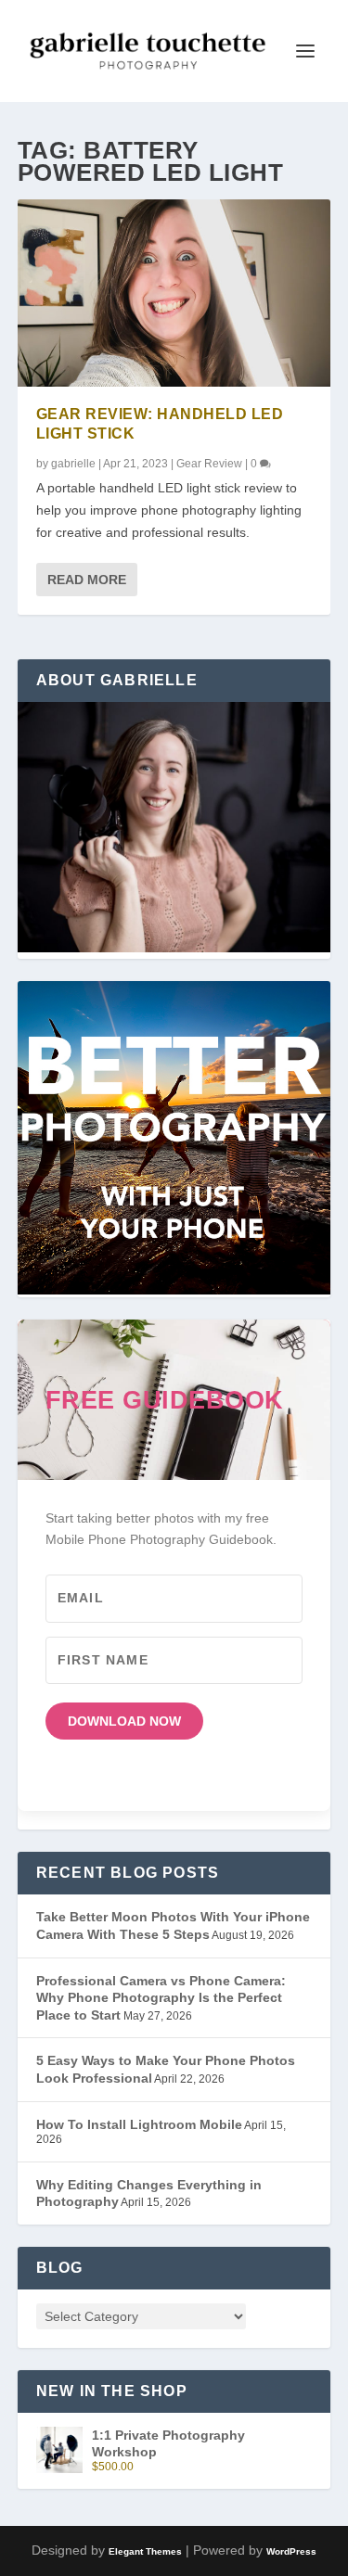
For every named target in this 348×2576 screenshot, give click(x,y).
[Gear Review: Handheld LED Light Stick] (174, 293)
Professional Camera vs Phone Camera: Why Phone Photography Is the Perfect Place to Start (161, 1998)
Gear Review (209, 464)
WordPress (291, 2551)
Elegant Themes (145, 2551)
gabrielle (73, 464)
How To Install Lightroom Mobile (139, 2124)
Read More (87, 580)
